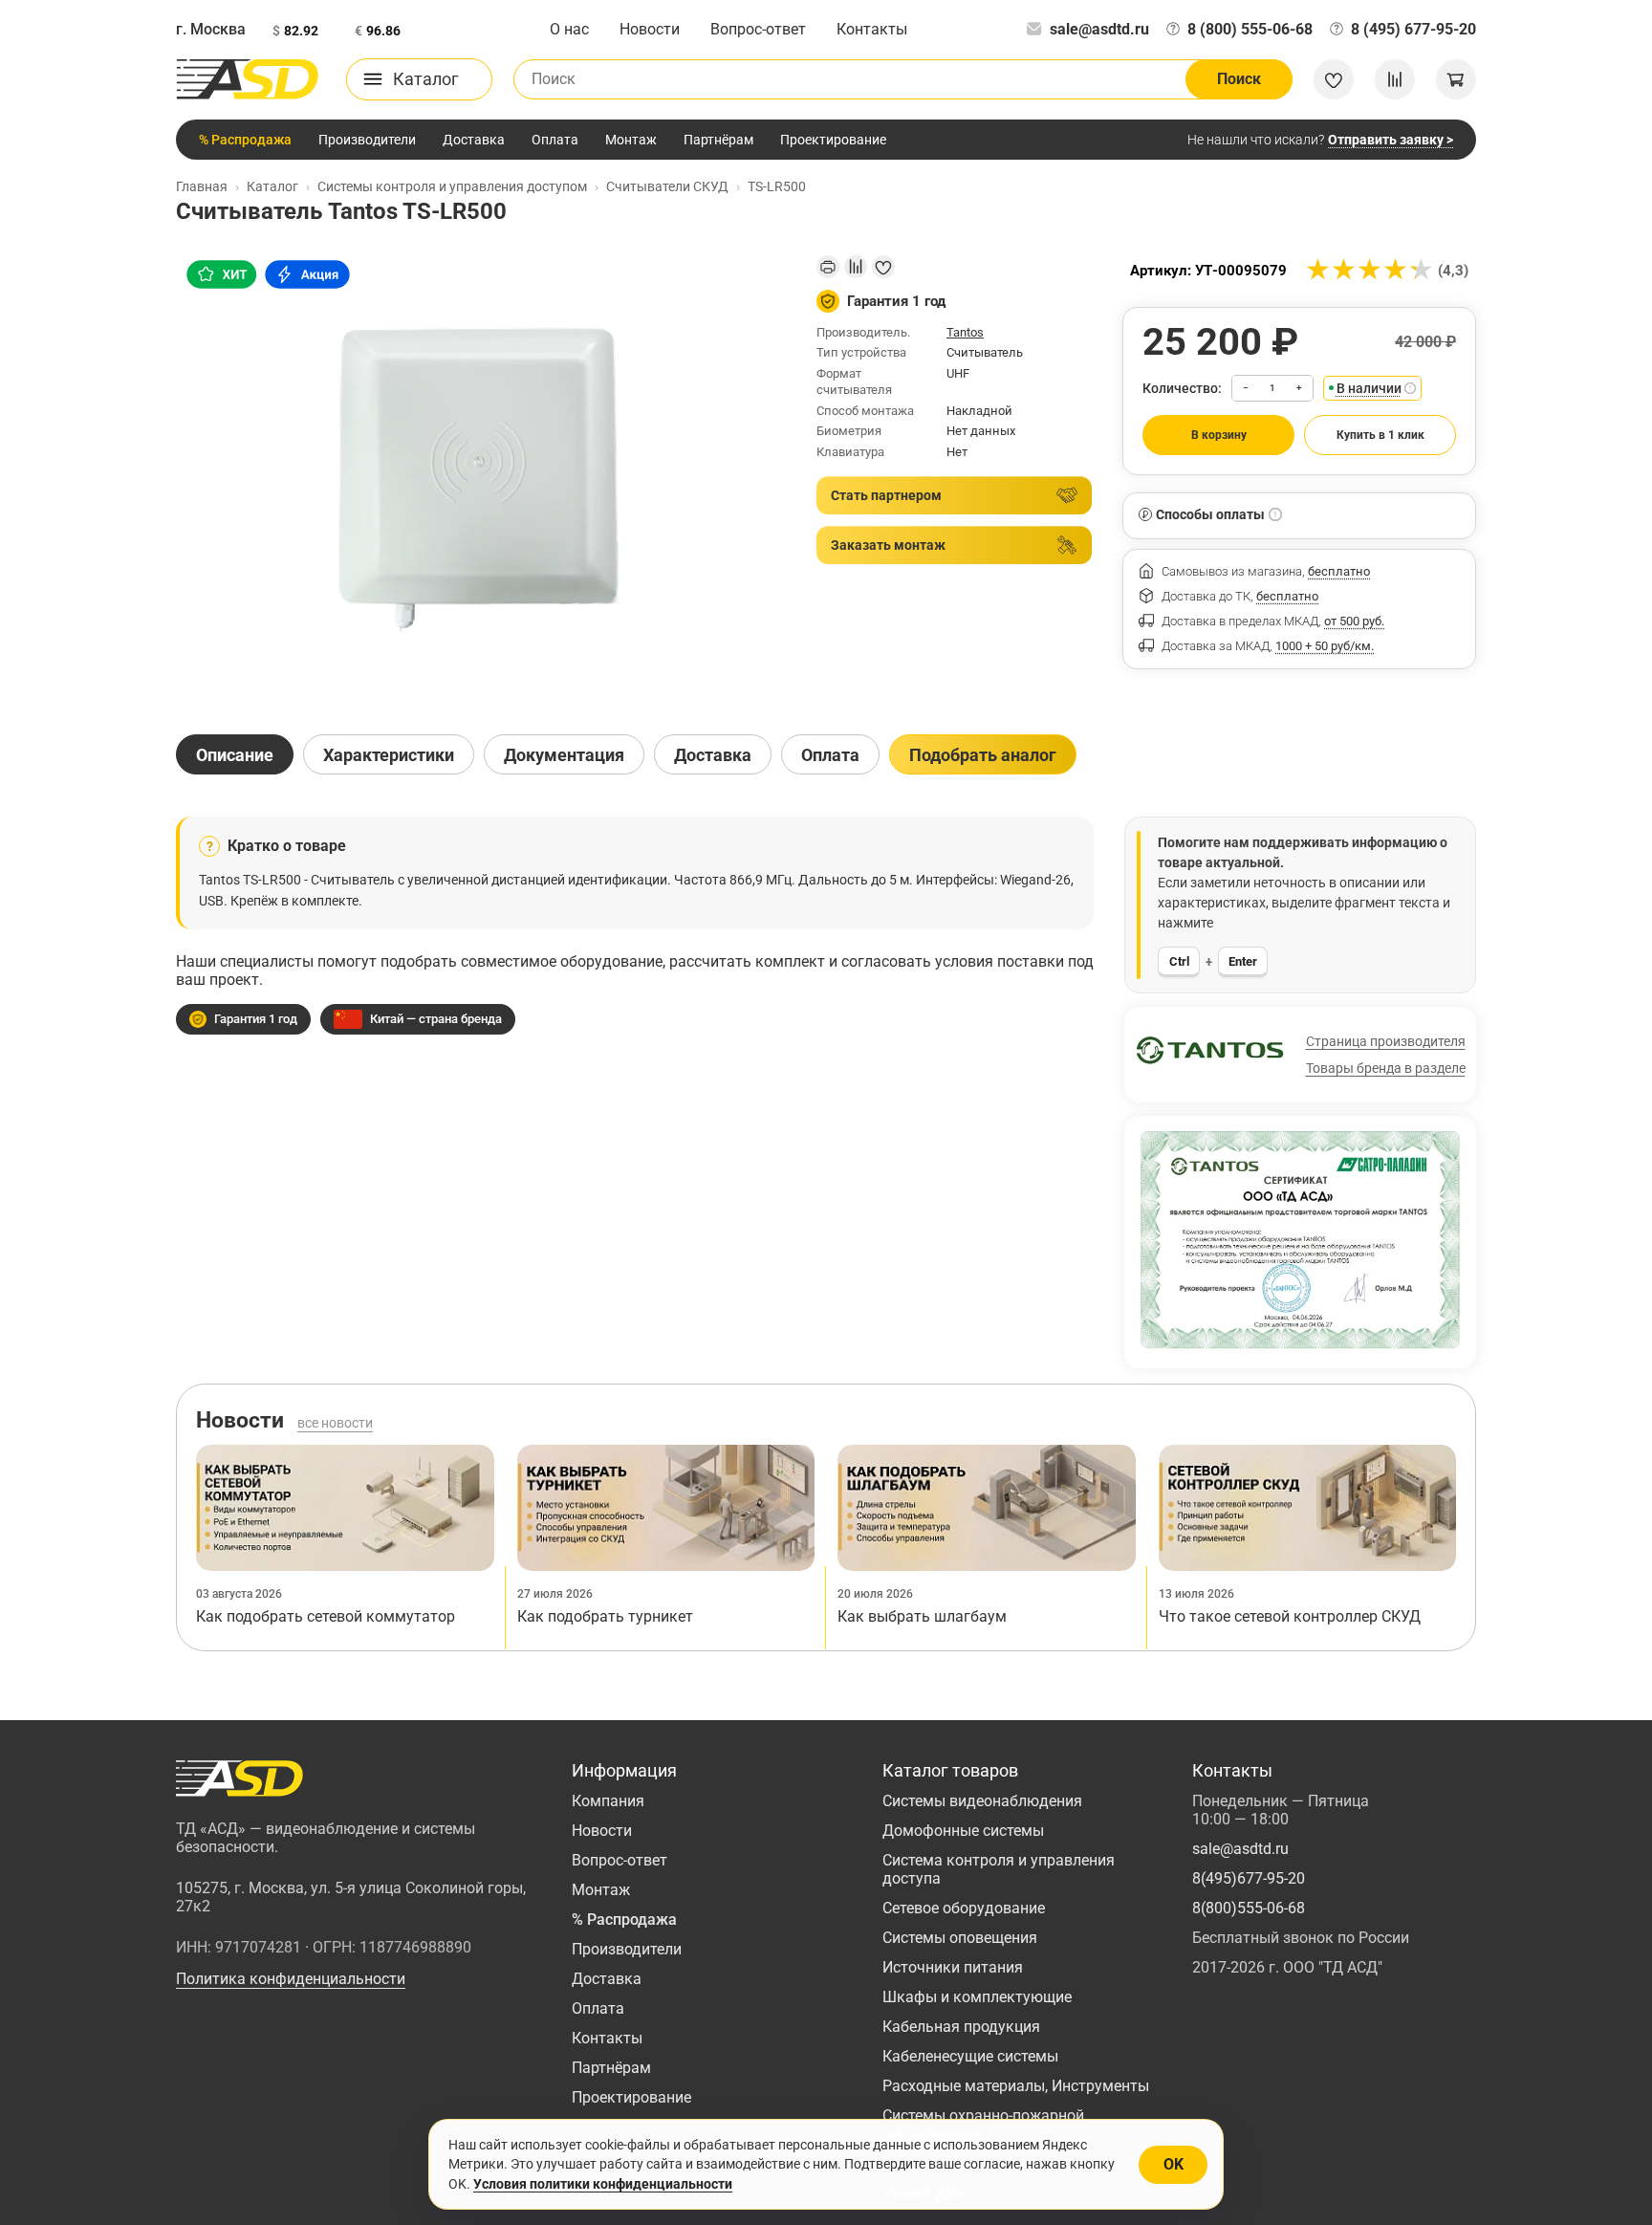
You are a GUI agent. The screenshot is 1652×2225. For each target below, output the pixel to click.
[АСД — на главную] (248, 79)
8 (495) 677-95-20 (1413, 29)
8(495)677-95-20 (1249, 1878)
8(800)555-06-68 (1249, 1908)
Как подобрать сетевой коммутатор (326, 1616)
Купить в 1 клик (1380, 435)
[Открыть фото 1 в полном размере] (481, 478)
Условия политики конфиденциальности (603, 2184)
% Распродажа (245, 140)
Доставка (474, 140)
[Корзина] (1456, 79)
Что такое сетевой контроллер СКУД (1290, 1616)
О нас (569, 29)
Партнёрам (718, 140)
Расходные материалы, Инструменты (1016, 2086)
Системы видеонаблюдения (982, 1801)
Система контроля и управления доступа (999, 1869)
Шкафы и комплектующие (977, 1997)
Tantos (965, 332)
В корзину (1219, 435)
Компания (608, 1801)
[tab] (235, 754)
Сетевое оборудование (964, 1908)
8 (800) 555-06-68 (1250, 29)
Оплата (555, 140)
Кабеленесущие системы (970, 2056)
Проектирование (833, 140)
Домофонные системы (963, 1831)
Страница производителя (1386, 1041)
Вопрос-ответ (758, 29)
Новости (650, 29)
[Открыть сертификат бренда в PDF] (1300, 1240)
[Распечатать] (828, 267)
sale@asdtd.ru (1099, 29)
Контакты (872, 29)
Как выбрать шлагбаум (922, 1616)
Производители (367, 140)
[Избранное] (1334, 79)
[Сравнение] (1395, 79)
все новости (335, 1423)
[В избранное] (883, 267)
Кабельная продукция (961, 2027)
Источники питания (953, 1967)
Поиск (1239, 79)
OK (1174, 2164)
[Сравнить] (856, 267)
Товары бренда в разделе (1386, 1068)
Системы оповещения (960, 1938)
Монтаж (631, 140)
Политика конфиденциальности (291, 1979)
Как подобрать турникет (605, 1616)
